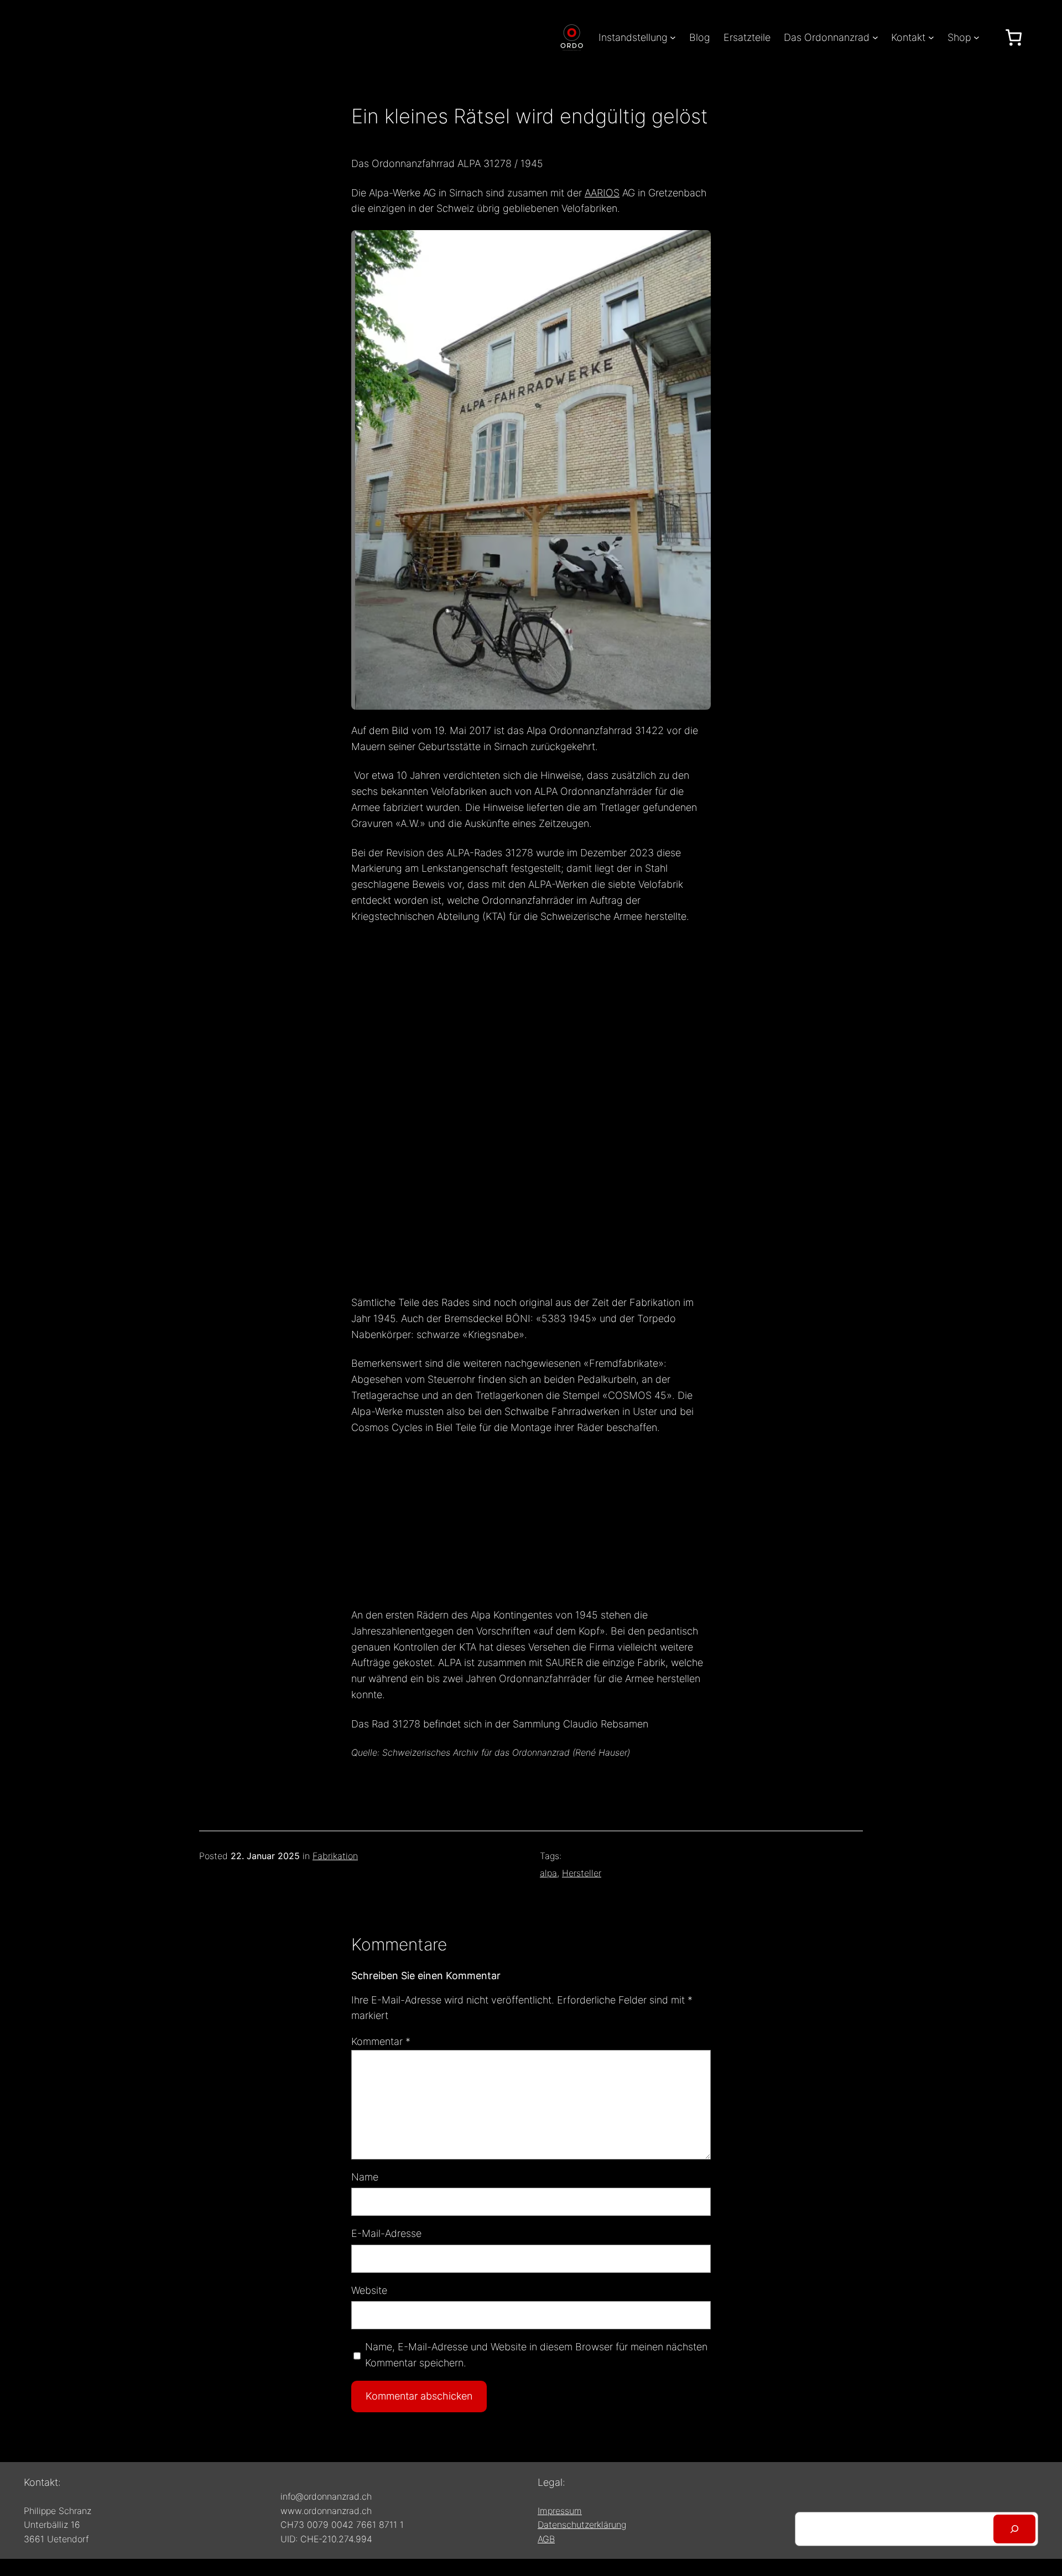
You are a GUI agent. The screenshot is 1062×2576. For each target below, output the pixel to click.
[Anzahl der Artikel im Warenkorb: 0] (1014, 37)
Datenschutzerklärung (582, 2525)
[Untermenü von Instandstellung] (673, 37)
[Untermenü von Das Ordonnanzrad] (875, 37)
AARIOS (602, 193)
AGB (546, 2539)
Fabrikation (335, 1856)
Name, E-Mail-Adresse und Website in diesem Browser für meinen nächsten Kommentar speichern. (536, 2355)
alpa (548, 1873)
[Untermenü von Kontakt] (931, 37)
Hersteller (582, 1873)
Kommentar (381, 2041)
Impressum (560, 2511)
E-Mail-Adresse (386, 2233)
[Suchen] (1014, 2529)
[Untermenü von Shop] (977, 37)
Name (365, 2177)
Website (369, 2290)
